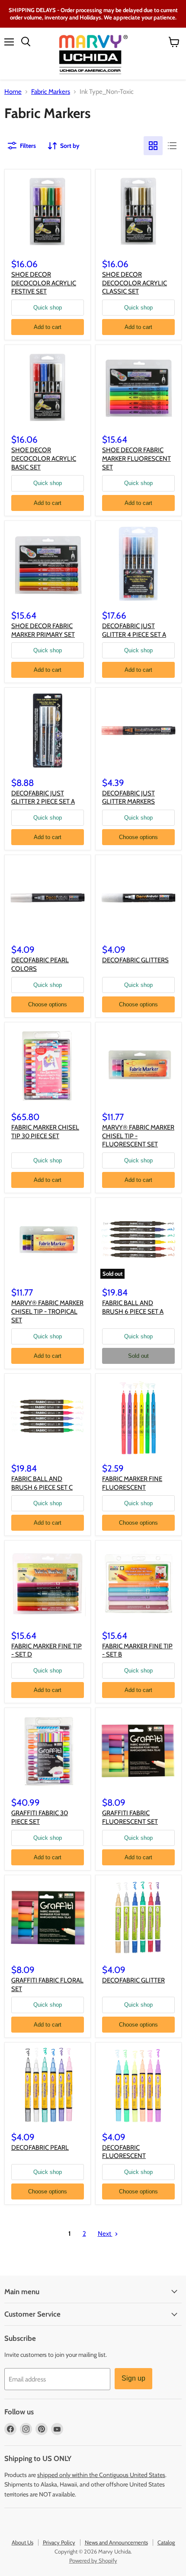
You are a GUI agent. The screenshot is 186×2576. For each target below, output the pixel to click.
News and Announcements (116, 2542)
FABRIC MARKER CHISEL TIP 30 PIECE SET (45, 1132)
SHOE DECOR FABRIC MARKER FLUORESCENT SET (136, 458)
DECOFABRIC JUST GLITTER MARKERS (128, 798)
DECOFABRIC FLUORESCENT (124, 2152)
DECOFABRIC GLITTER (133, 1980)
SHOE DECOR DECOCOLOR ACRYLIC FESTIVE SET (44, 283)
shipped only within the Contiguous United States (101, 2475)
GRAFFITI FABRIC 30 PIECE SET (40, 1817)
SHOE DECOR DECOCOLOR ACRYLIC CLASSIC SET (135, 283)
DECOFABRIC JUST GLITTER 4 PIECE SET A (134, 630)
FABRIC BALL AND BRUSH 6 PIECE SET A (133, 1307)
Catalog (166, 2542)
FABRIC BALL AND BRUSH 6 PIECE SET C (42, 1483)
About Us (22, 2542)
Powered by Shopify (93, 2560)
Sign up (133, 2378)
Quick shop (48, 308)
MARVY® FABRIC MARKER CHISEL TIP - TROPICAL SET (47, 1311)
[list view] (172, 146)
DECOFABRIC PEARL (40, 2148)
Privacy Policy (59, 2542)
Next (105, 2234)
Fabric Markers (51, 92)
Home (13, 92)
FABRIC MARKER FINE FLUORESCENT (132, 1483)
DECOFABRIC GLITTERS (135, 960)
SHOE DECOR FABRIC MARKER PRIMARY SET (43, 630)
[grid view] (153, 146)
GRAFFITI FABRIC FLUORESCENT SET (130, 1817)
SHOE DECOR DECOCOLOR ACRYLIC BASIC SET (44, 458)
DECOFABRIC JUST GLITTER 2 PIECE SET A (43, 798)
